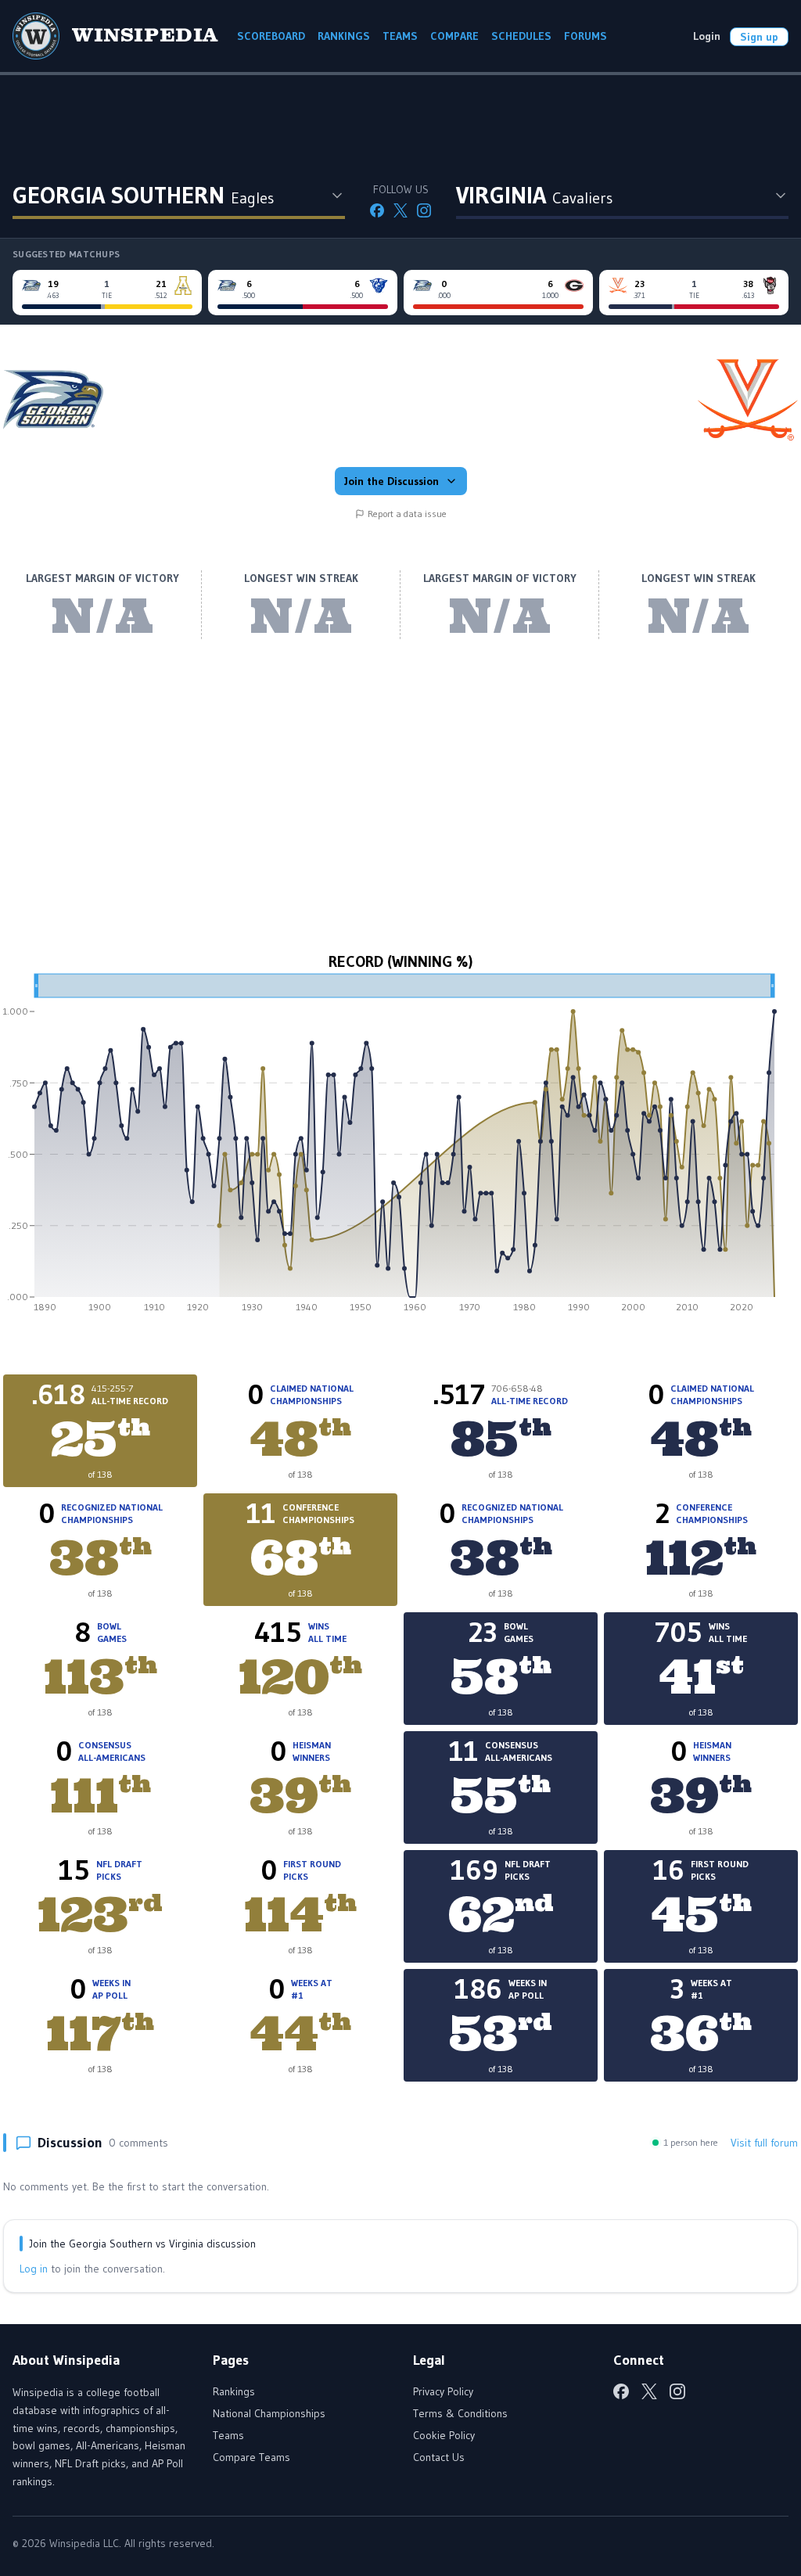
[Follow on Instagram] (424, 210)
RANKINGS (344, 36)
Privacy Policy (443, 2391)
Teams (228, 2435)
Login (707, 36)
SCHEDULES (521, 36)
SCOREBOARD (271, 36)
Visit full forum (764, 2143)
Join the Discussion (392, 481)
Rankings (234, 2391)
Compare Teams (251, 2457)
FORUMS (585, 36)
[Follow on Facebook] (377, 210)
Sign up (759, 37)
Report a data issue (407, 514)
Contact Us (439, 2457)
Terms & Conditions (460, 2413)
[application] (400, 1148)
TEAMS (400, 36)
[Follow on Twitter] (400, 210)
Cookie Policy (444, 2435)
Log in (34, 2269)
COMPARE (454, 36)
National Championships (269, 2413)
